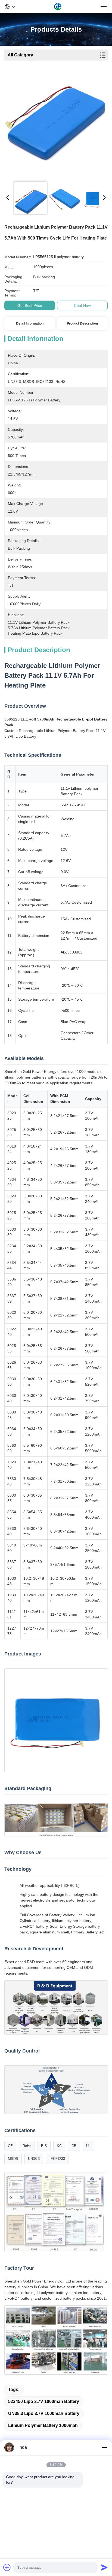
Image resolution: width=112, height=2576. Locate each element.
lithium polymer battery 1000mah (43, 2425)
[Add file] (7, 2567)
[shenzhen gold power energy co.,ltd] (58, 7)
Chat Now (82, 305)
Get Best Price (30, 305)
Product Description (82, 323)
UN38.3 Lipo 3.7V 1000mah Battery (44, 2413)
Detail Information (30, 323)
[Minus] (104, 2447)
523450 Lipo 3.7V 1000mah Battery (44, 2401)
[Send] (104, 2567)
